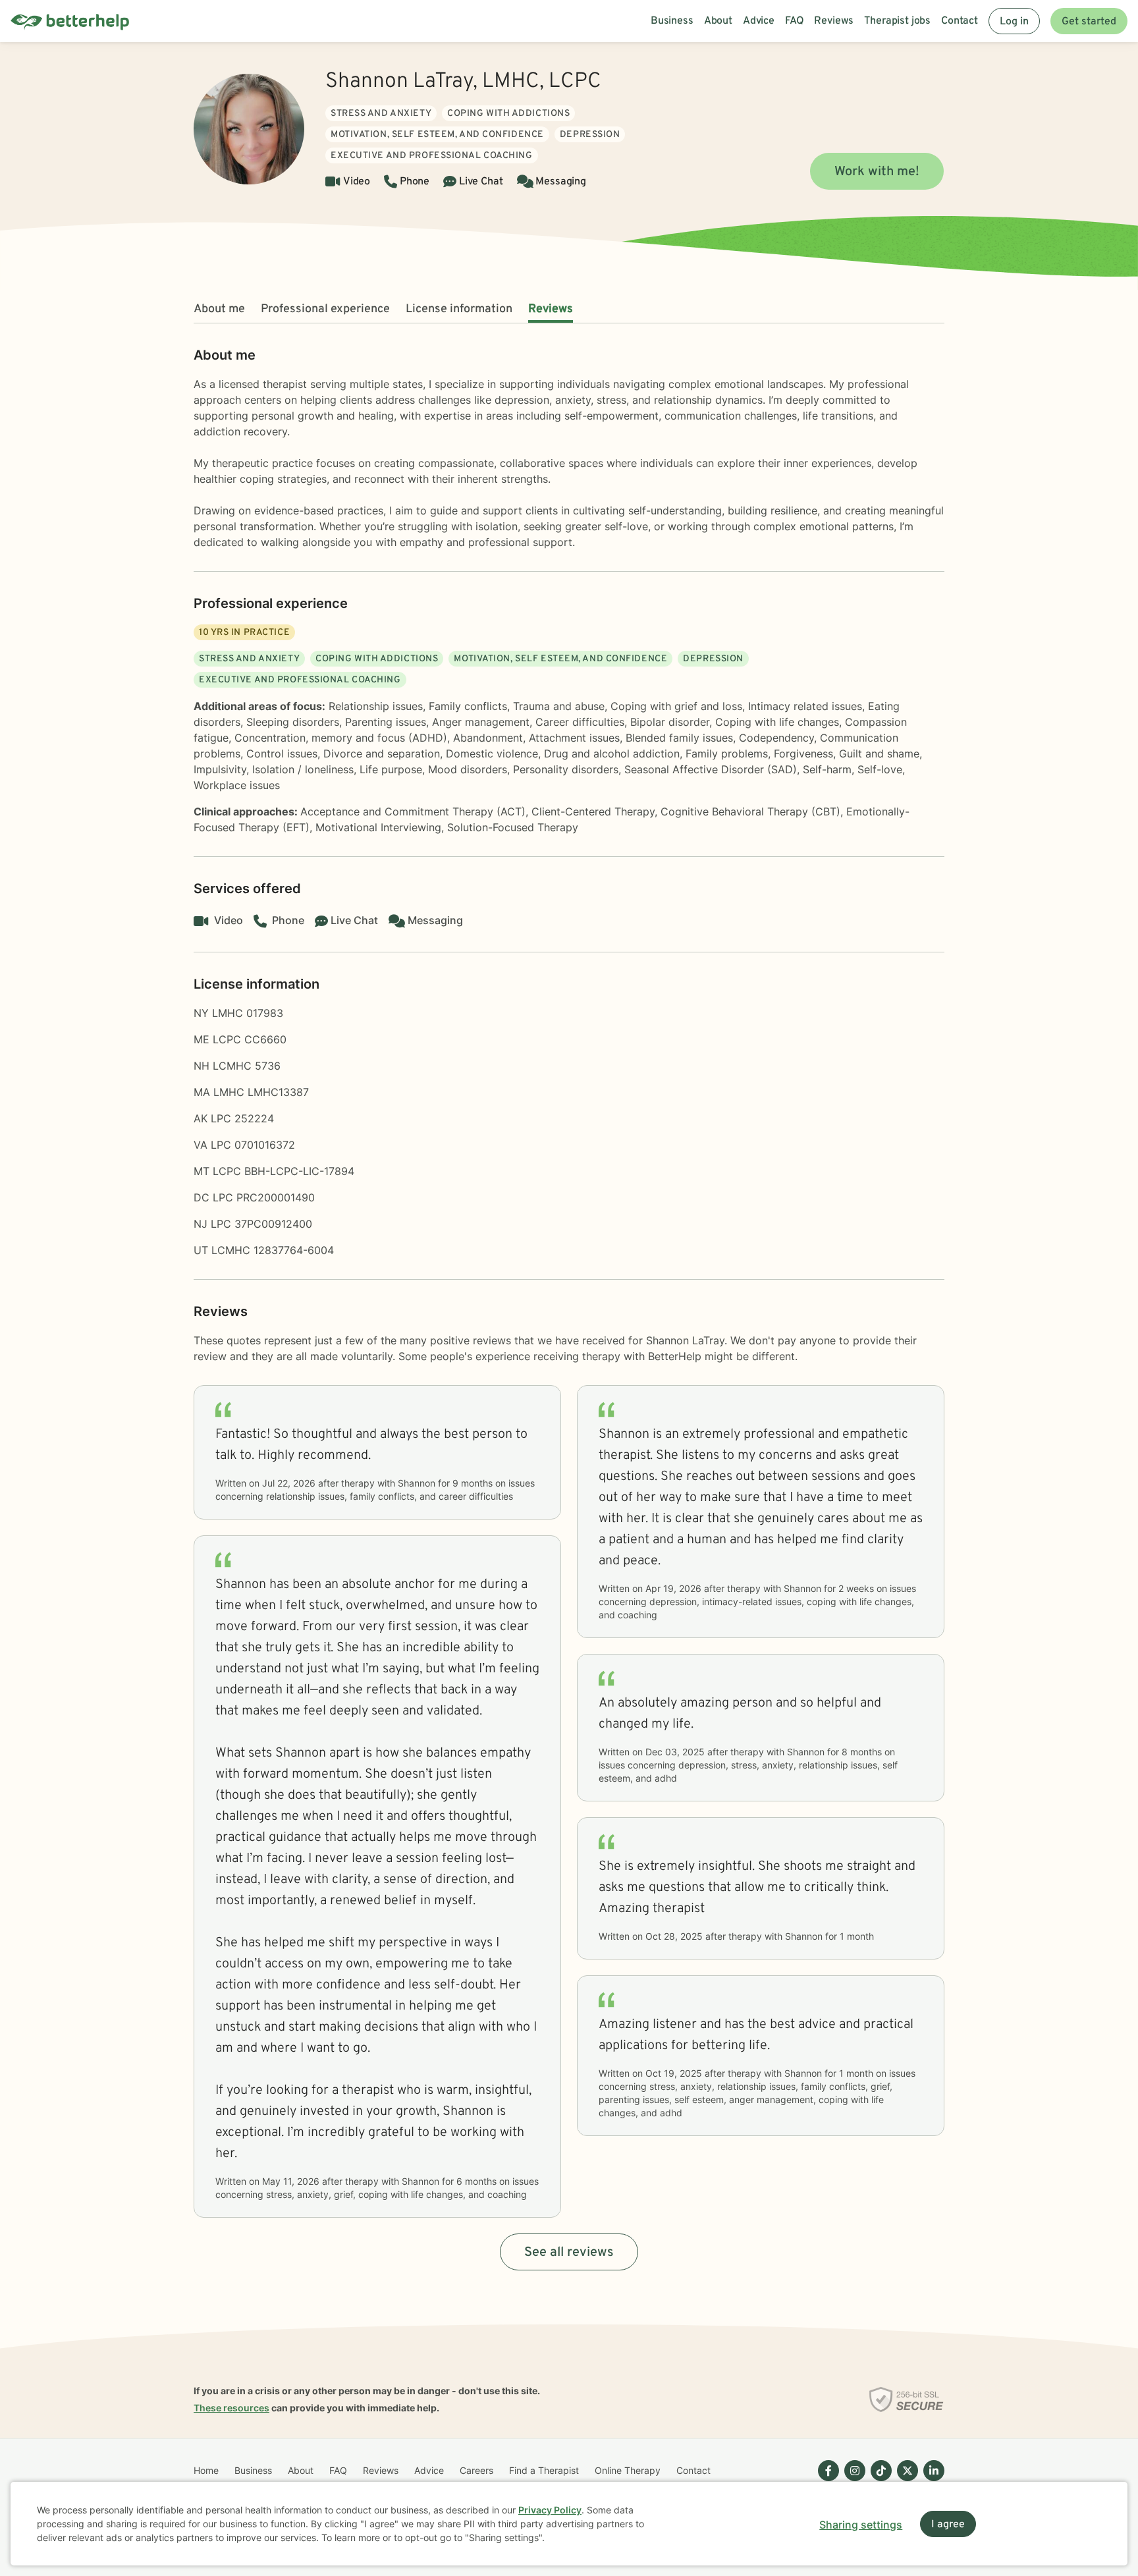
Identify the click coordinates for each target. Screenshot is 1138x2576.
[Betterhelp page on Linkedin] (931, 2481)
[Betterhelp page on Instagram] (852, 2481)
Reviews (551, 309)
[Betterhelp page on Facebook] (826, 2481)
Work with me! (877, 172)
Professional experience (325, 309)
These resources (231, 2408)
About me (219, 309)
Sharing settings (861, 2525)
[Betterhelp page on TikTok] (879, 2481)
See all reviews (569, 2253)
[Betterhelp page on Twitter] (905, 2481)
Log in (1014, 22)
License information (459, 309)
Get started (1089, 22)
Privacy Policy (550, 2510)
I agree (948, 2525)
